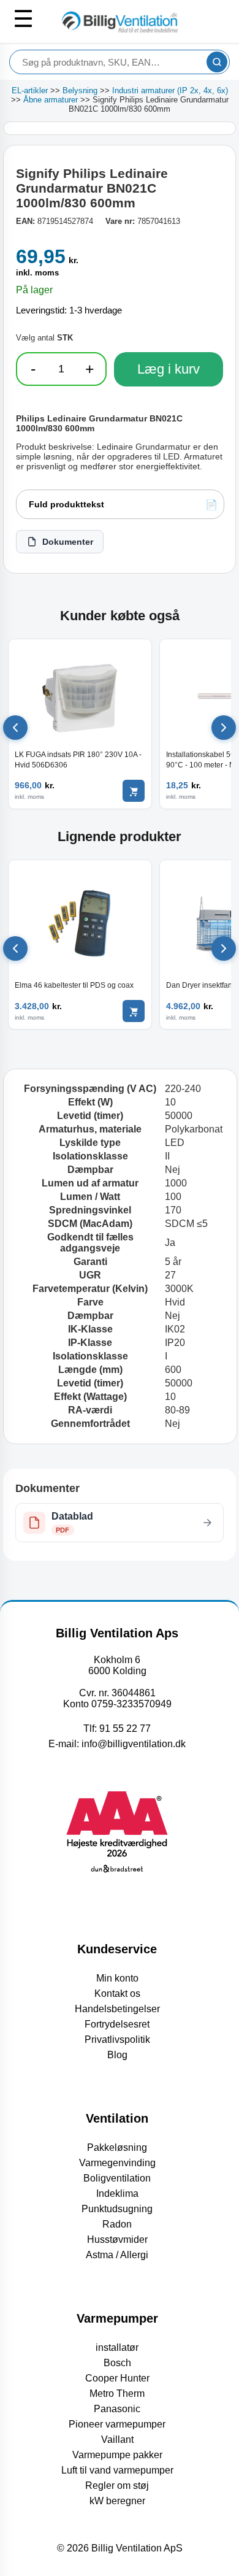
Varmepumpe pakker (117, 2455)
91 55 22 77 (125, 1728)
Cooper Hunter (117, 2378)
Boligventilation (117, 2178)
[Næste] (224, 728)
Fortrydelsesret (117, 2024)
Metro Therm (117, 2393)
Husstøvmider (117, 2240)
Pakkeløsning (117, 2147)
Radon (117, 2224)
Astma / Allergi (117, 2255)
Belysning (80, 90)
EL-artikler (30, 90)
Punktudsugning (117, 2209)
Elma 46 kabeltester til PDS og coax (74, 985)
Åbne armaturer (51, 100)
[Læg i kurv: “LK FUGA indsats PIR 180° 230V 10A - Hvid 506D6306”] (134, 791)
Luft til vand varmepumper (117, 2470)
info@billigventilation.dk (134, 1744)
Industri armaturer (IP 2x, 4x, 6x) (170, 90)
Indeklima (117, 2193)
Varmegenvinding (117, 2163)
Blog (117, 2055)
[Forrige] (15, 728)
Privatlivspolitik (117, 2040)
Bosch (117, 2363)
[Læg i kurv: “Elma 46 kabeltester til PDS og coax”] (134, 1011)
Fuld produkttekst (66, 504)
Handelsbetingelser (117, 2009)
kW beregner (117, 2501)
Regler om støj (117, 2486)
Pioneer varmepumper (117, 2424)
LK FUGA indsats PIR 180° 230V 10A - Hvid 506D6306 (78, 759)
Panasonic (117, 2409)
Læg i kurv (169, 369)
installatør (117, 2347)
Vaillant (117, 2440)
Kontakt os (117, 1994)
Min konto (117, 1978)
